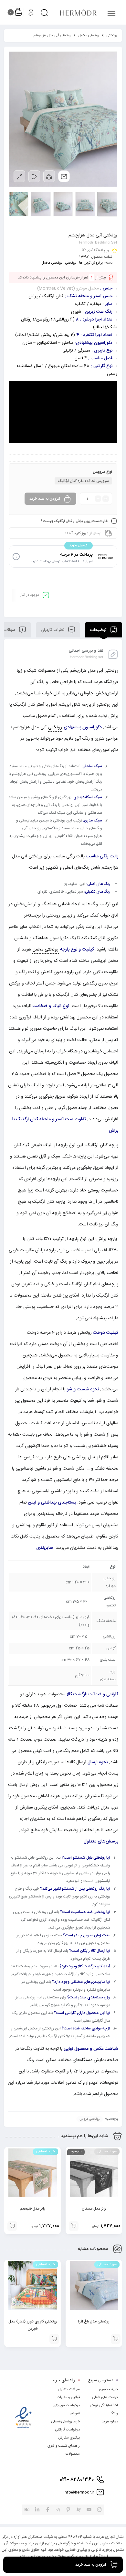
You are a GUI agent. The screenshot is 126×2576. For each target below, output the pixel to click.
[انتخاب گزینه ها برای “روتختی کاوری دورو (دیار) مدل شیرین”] (54, 2339)
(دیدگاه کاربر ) (92, 250)
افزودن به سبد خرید (45, 499)
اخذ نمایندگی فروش (104, 2406)
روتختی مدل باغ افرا (94, 2321)
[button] (12, 2226)
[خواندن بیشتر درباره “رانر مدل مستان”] (74, 2226)
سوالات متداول (69, 2389)
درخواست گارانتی (68, 2430)
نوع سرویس (102, 472)
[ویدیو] (34, 176)
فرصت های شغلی (105, 2397)
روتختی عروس (90, 2119)
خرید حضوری (108, 2389)
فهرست (108, 13)
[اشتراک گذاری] (49, 176)
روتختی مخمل (89, 36)
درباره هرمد (110, 2422)
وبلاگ (114, 2414)
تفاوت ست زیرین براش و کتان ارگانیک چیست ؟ (75, 521)
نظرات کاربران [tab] (53, 630)
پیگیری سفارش (69, 2438)
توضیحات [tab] (99, 630)
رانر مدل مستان (94, 2209)
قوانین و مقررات (68, 2397)
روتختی (112, 36)
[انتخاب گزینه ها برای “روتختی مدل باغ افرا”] (116, 2339)
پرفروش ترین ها (91, 263)
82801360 (77, 2480)
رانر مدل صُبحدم (32, 2209)
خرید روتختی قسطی (66, 2422)
